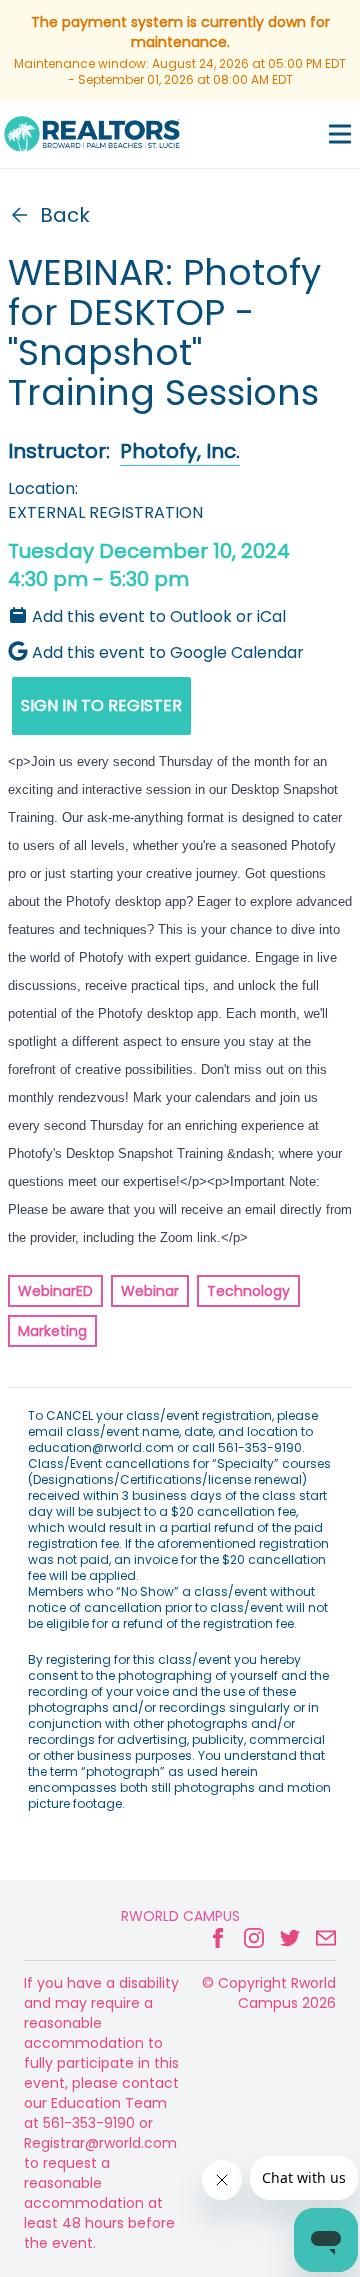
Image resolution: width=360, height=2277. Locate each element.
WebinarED (55, 1291)
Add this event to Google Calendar (168, 652)
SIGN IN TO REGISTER (101, 705)
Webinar (150, 1291)
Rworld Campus (180, 1916)
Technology (248, 1291)
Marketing (52, 1331)
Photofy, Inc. (180, 451)
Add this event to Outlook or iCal (159, 616)
